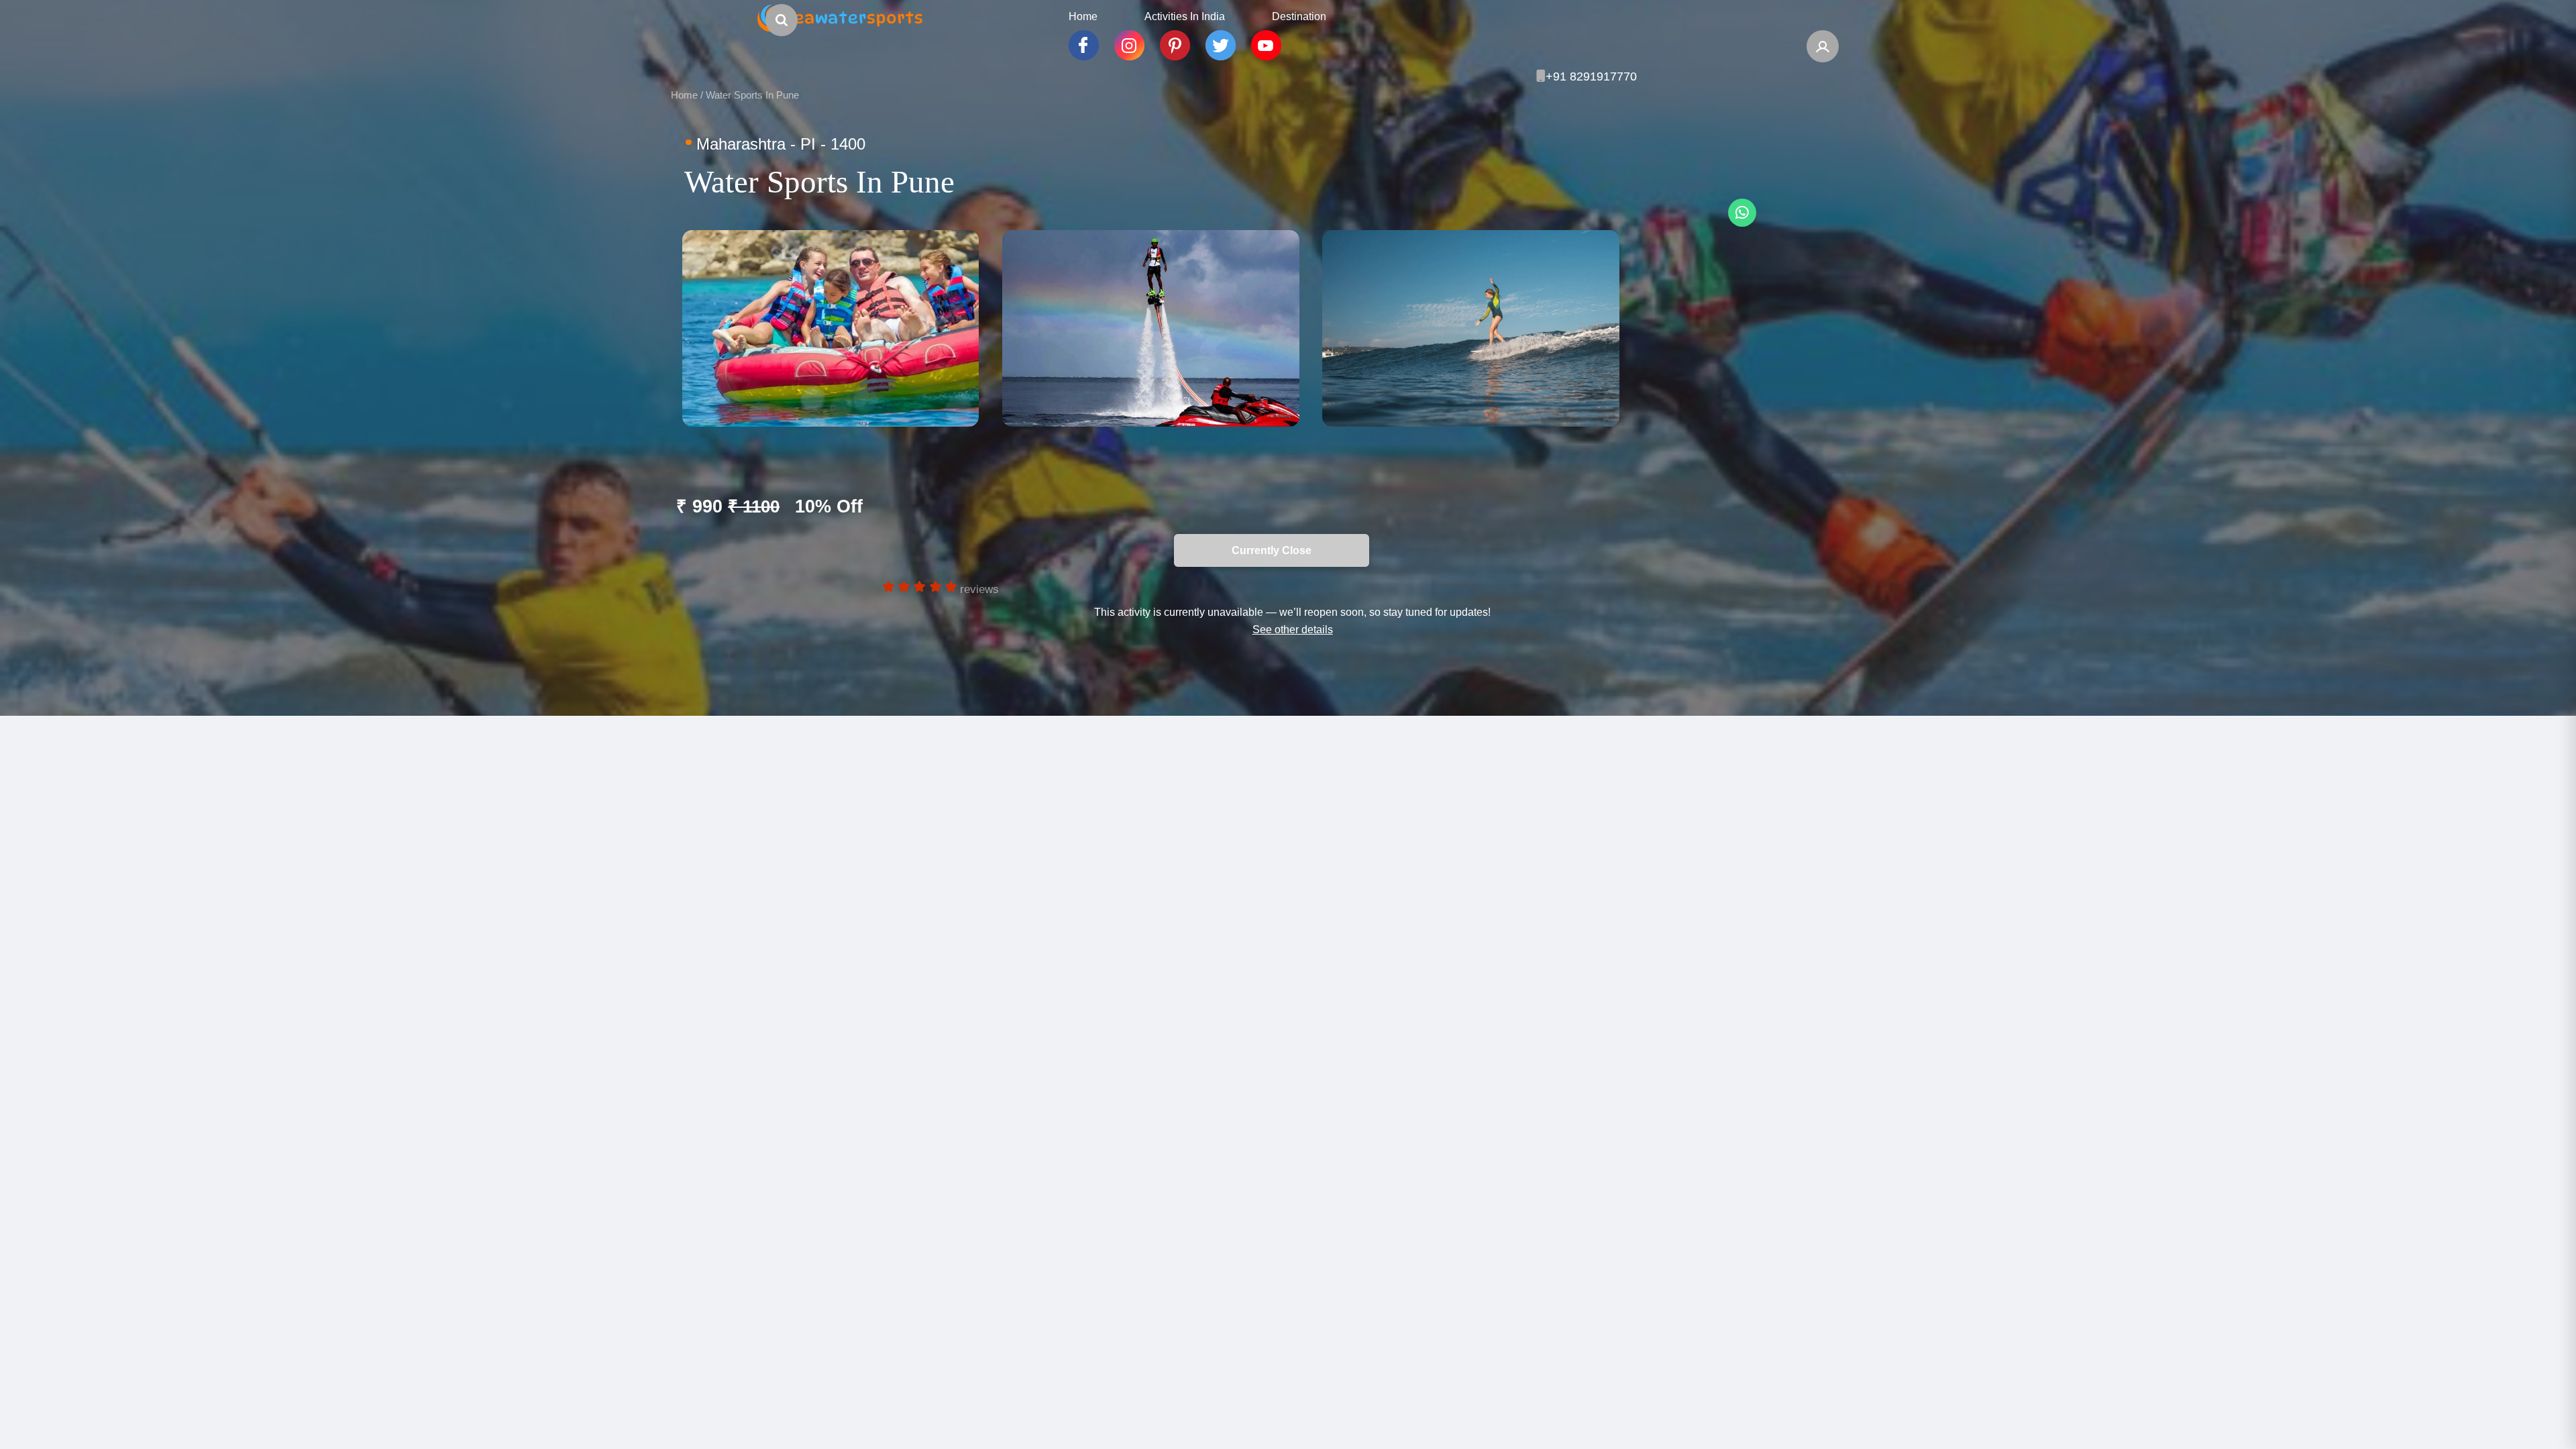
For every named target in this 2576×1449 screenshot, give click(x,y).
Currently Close (895, 550)
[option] (830, 328)
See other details (1293, 629)
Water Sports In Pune (752, 95)
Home (684, 95)
